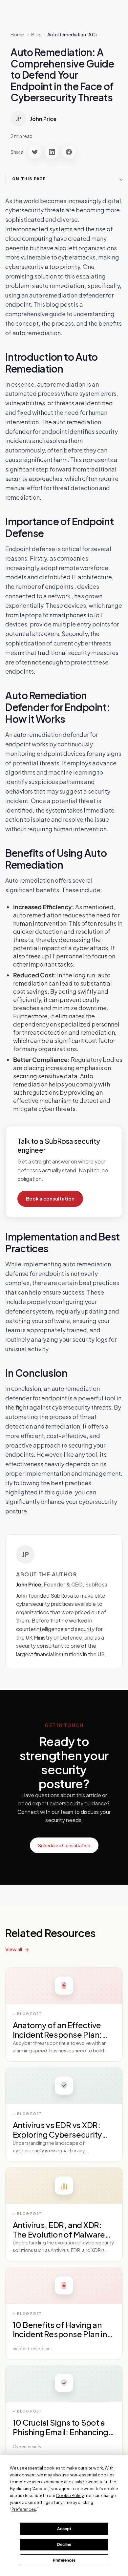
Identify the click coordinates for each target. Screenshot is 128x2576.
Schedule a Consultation (64, 1845)
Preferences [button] (24, 2509)
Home (17, 34)
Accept (64, 2529)
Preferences (64, 2560)
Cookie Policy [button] (70, 2496)
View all (14, 1949)
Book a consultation (50, 1199)
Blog (36, 34)
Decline (64, 2544)
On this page (29, 179)
